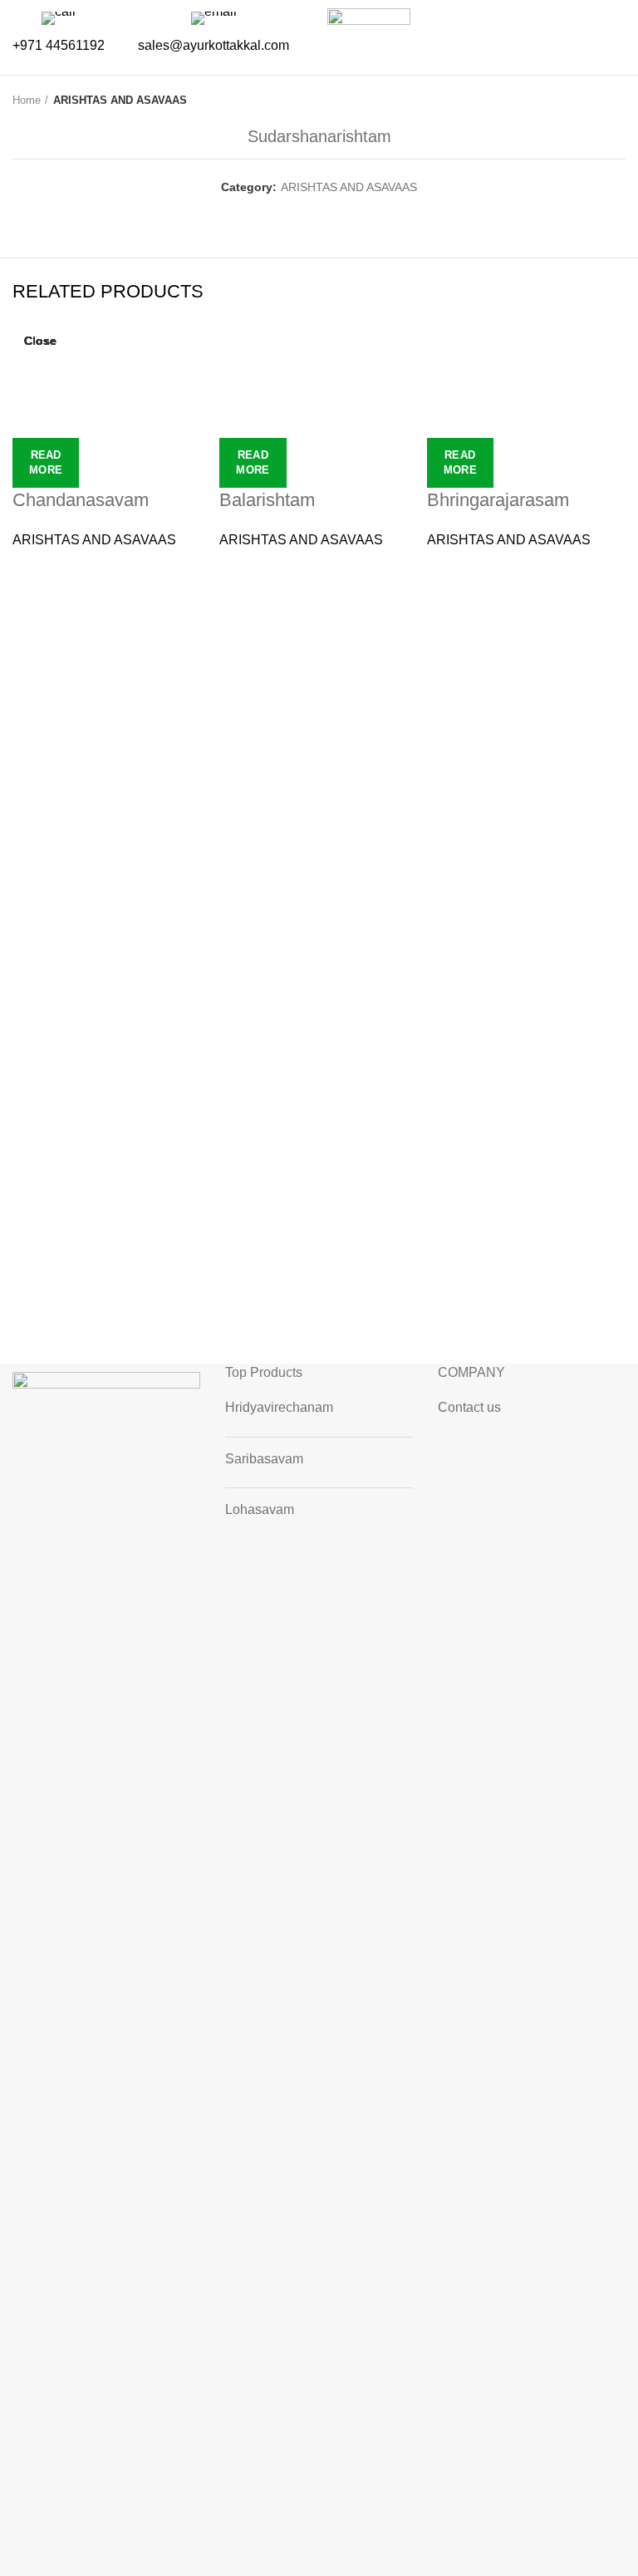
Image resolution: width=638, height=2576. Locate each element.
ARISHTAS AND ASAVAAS (120, 100)
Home (27, 100)
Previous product (584, 101)
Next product (617, 101)
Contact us (469, 1407)
